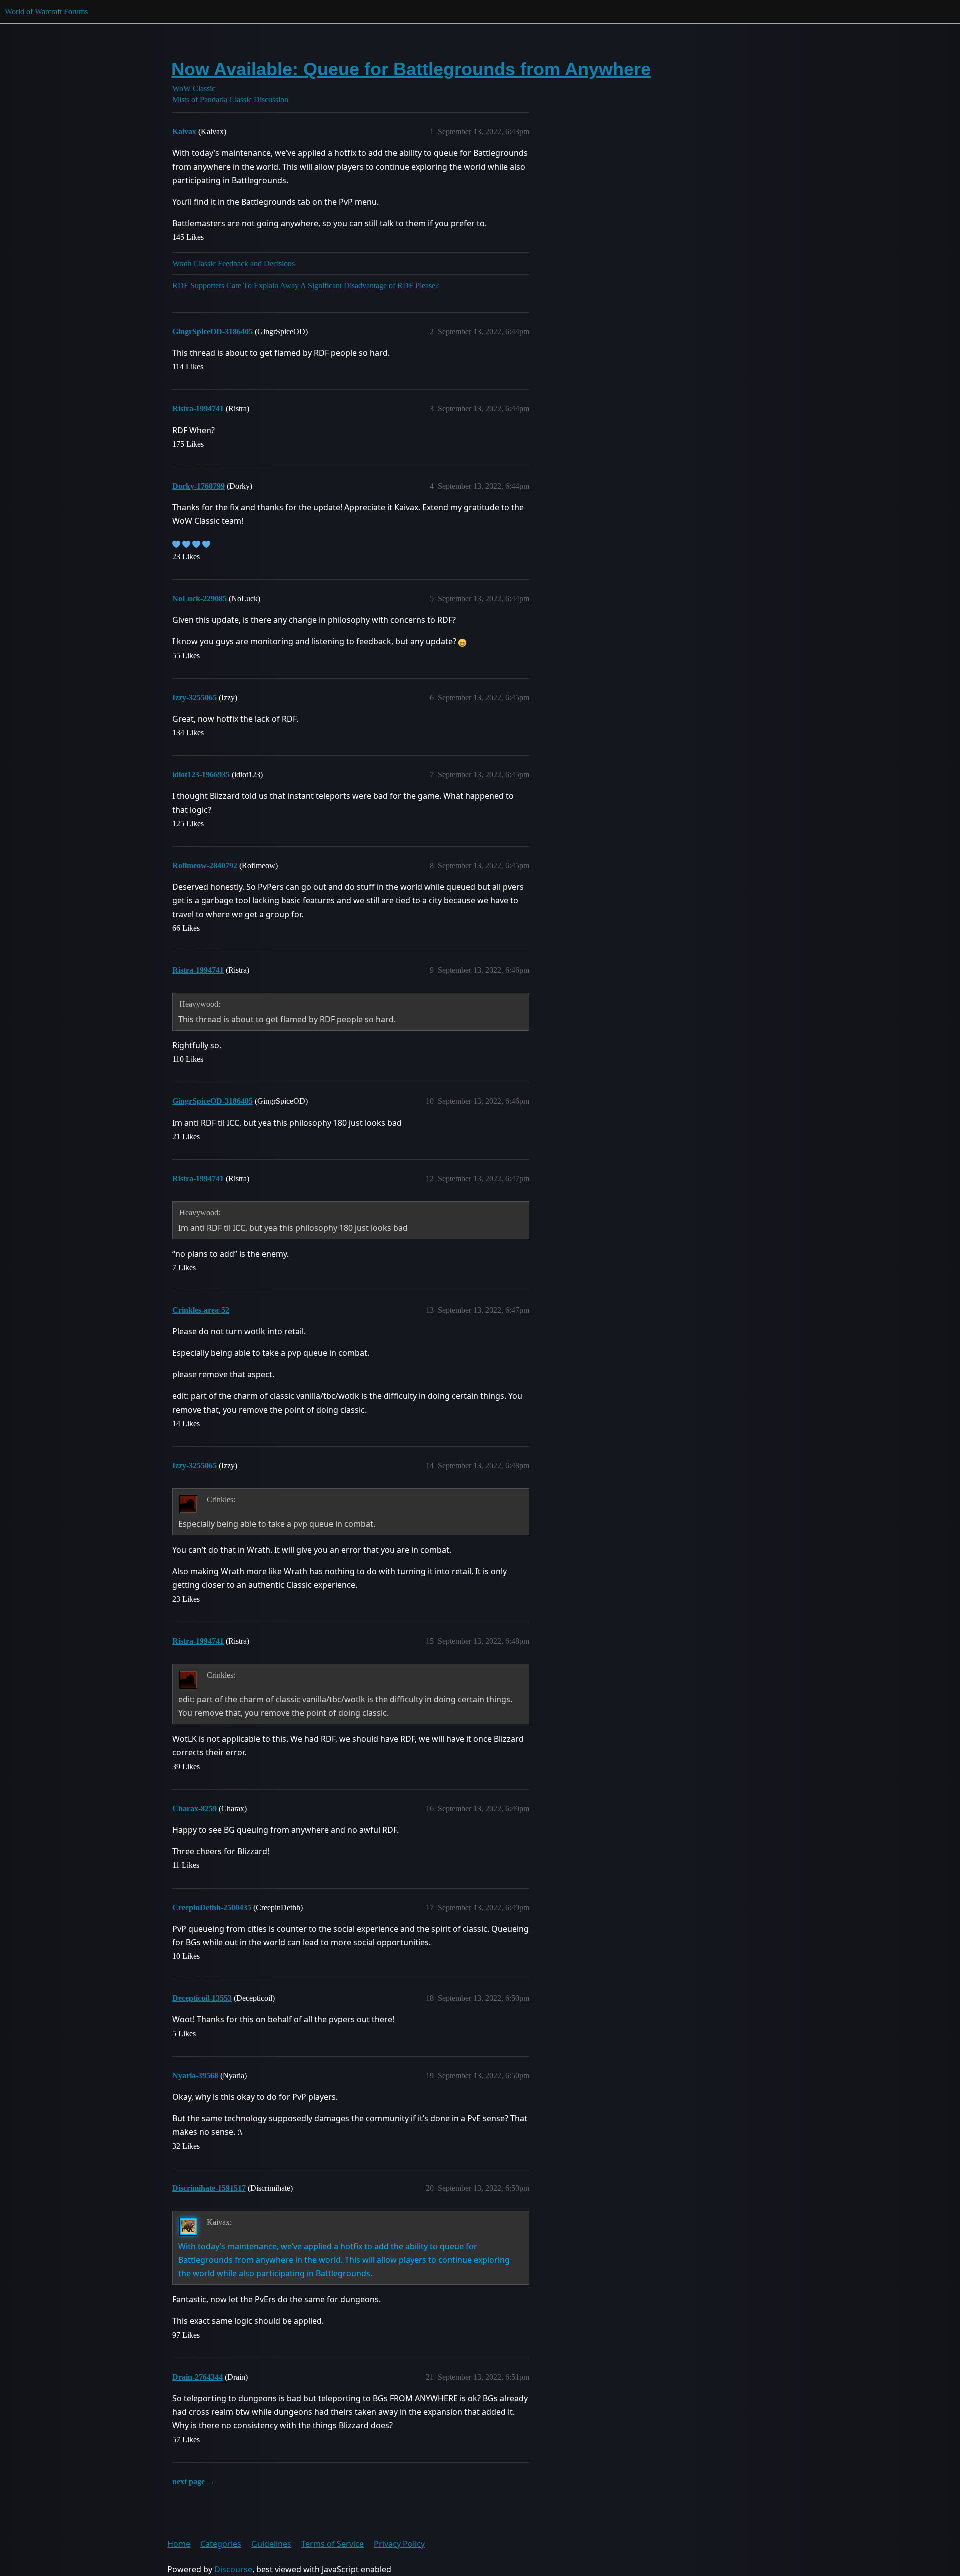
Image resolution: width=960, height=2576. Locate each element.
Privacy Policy (399, 2544)
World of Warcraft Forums (46, 12)
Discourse (233, 2569)
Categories (221, 2544)
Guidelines (271, 2544)
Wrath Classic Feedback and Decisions (234, 264)
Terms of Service (333, 2544)
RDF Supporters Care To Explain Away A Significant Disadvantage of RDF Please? (306, 286)
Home (179, 2544)
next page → (194, 2481)
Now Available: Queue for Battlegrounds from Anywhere (411, 69)
